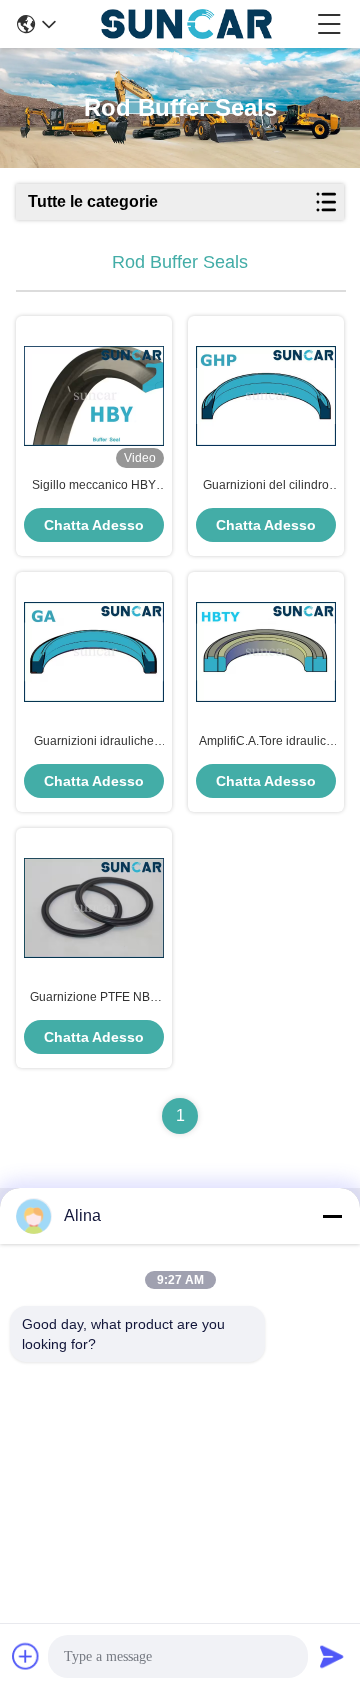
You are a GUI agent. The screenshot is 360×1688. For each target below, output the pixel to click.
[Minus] (332, 1216)
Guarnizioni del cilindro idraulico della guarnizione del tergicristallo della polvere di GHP (266, 486)
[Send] (332, 1656)
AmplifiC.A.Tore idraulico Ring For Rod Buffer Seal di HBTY (266, 742)
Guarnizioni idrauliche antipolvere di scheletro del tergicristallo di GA (94, 742)
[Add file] (26, 1656)
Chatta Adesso (94, 525)
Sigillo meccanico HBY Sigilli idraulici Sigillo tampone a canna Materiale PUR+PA (94, 486)
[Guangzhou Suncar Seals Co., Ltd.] (186, 24)
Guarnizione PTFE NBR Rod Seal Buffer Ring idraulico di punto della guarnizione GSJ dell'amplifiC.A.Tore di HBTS (94, 998)
